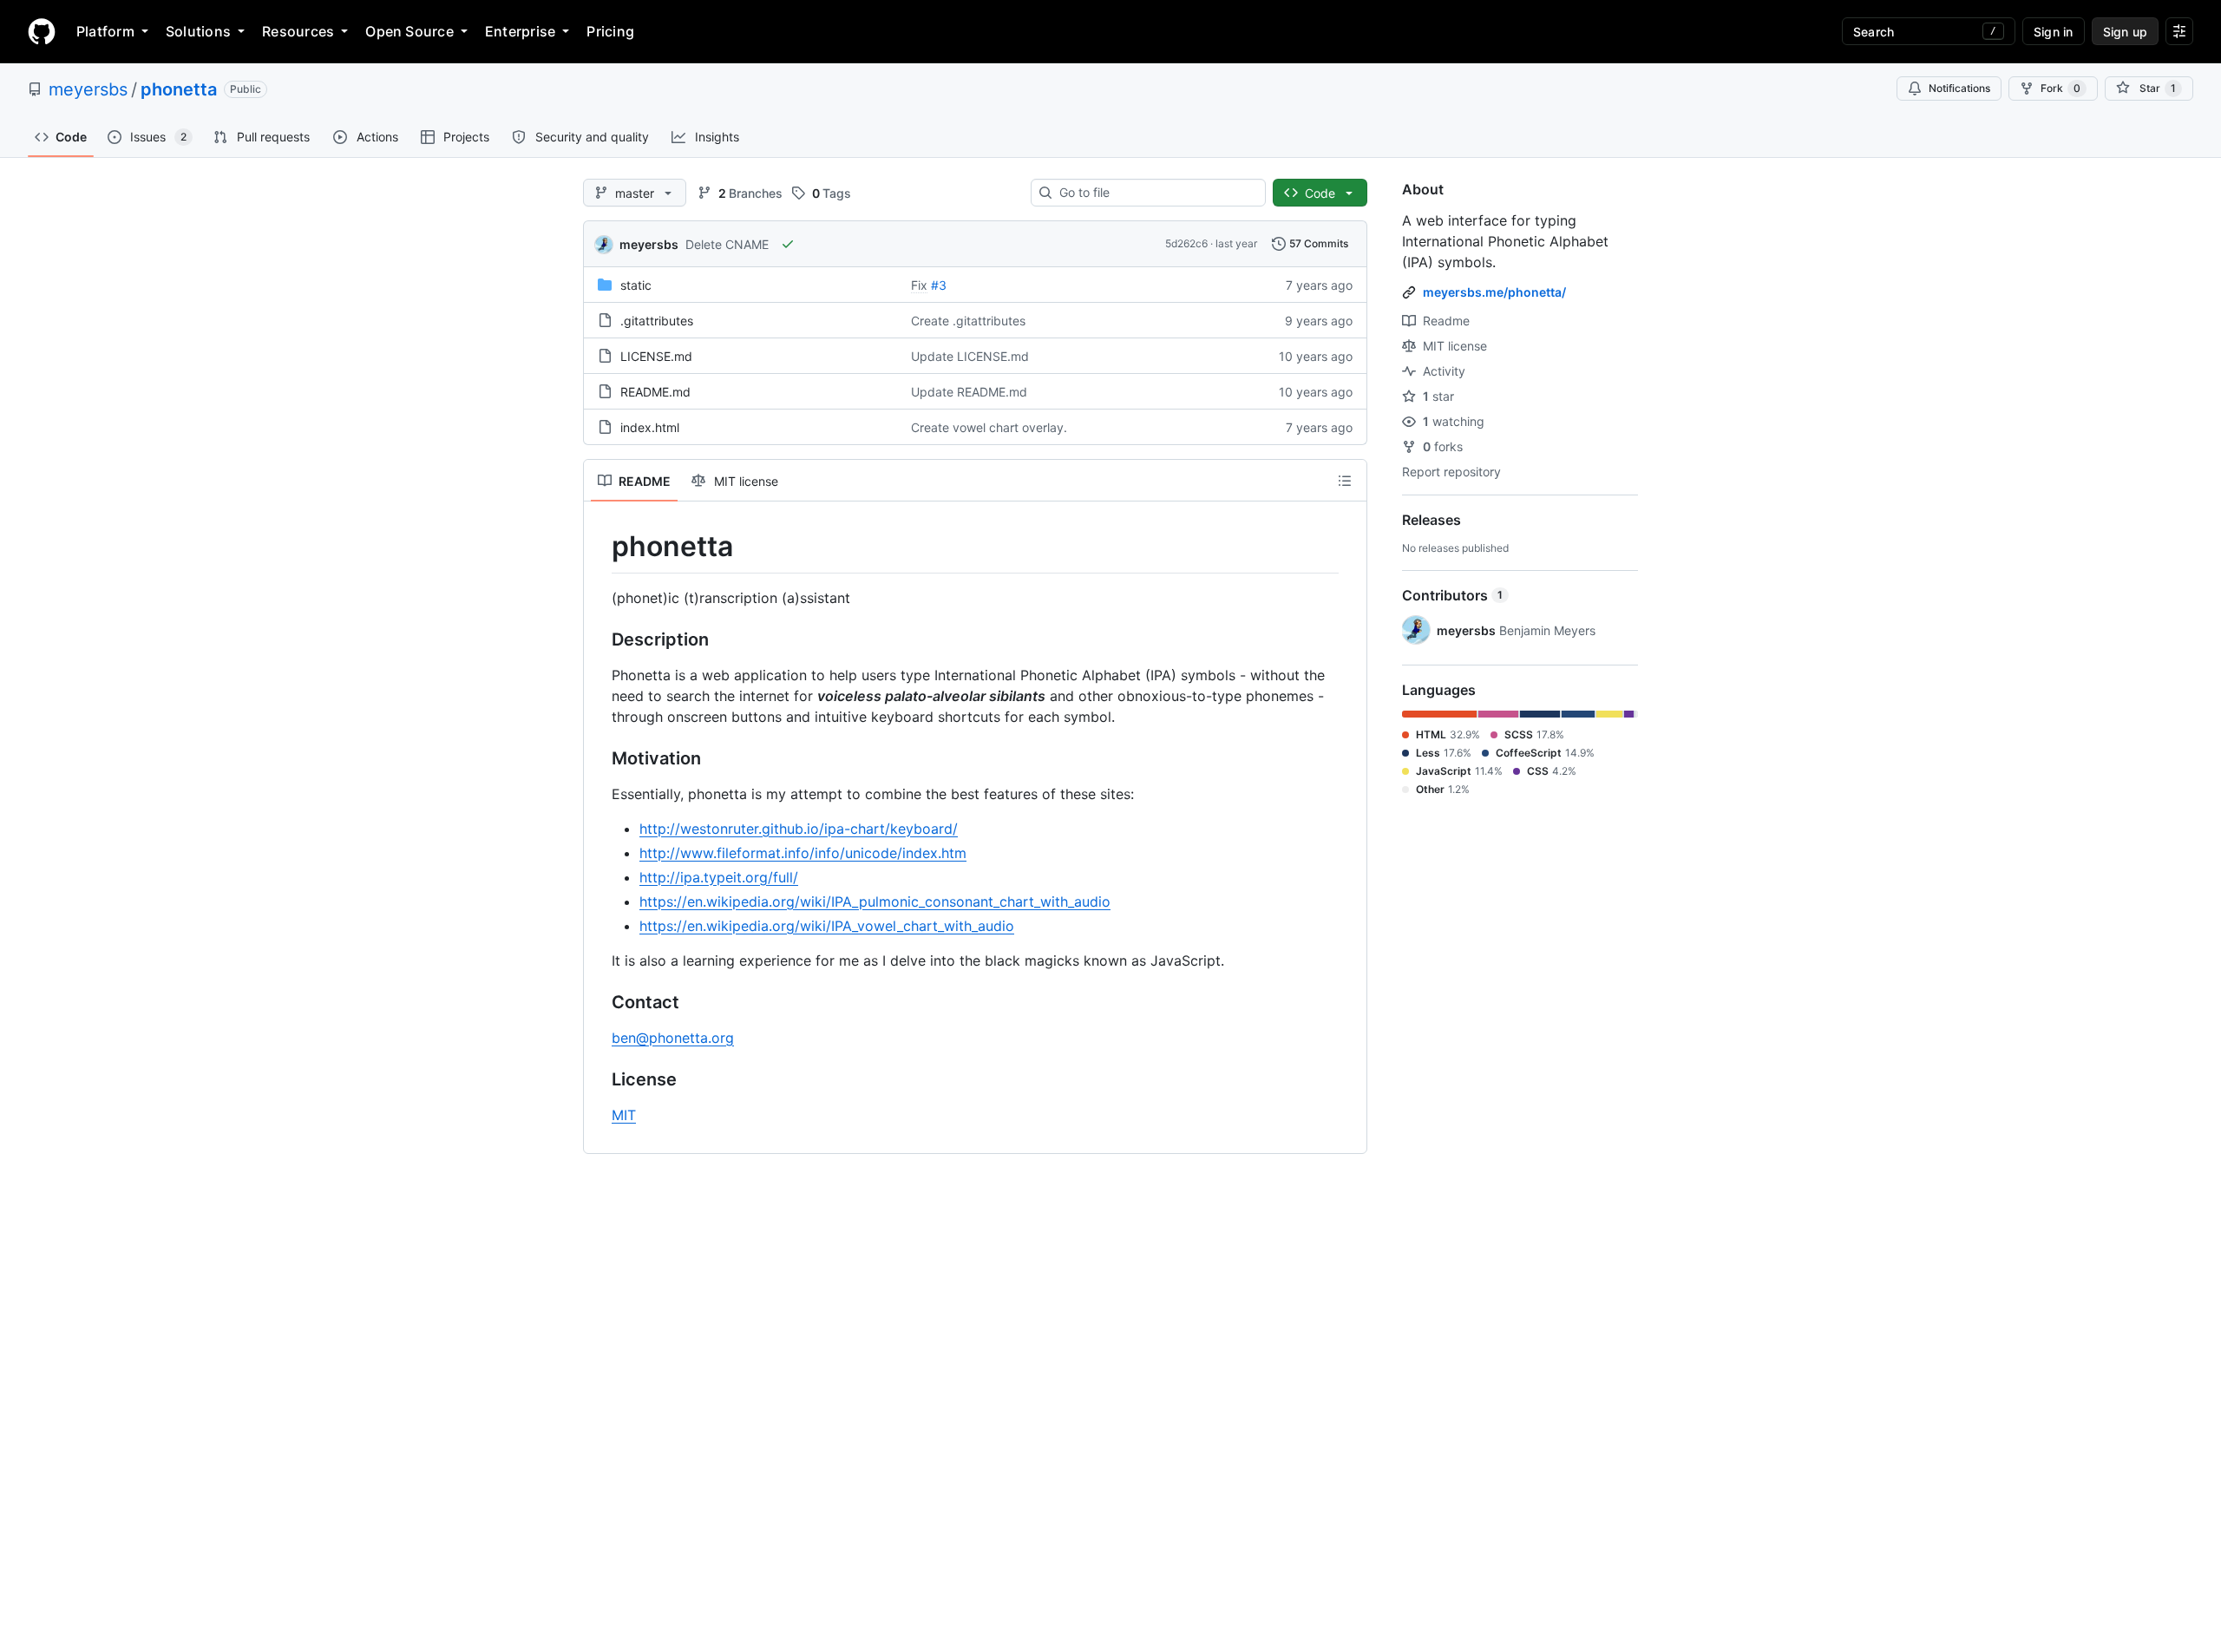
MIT (624, 1115)
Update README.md (969, 392)
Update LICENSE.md (970, 356)
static (636, 285)
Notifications (1959, 88)
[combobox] (1155, 193)
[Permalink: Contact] (599, 1002)
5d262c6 (1186, 243)
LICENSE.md (656, 356)
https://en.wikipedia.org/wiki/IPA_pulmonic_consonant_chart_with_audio (875, 901)
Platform (105, 31)
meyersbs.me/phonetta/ (1494, 292)
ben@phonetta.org (673, 1038)
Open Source (409, 31)
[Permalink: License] (599, 1079)
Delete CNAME (727, 244)
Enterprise (520, 31)
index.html (650, 427)
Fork (2060, 88)
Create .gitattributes (968, 321)
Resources (298, 31)
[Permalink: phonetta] (599, 547)
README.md (655, 392)
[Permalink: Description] (599, 639)
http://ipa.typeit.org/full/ (719, 877)
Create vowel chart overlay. (989, 427)
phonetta (179, 89)
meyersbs (88, 89)
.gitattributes (657, 321)
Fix (919, 285)
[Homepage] (42, 31)
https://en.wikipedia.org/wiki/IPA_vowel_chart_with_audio (827, 926)
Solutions (198, 31)
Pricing (610, 31)
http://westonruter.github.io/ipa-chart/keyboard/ (799, 829)
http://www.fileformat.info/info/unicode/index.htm (803, 853)
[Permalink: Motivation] (599, 758)
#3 (939, 285)
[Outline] (1345, 481)
